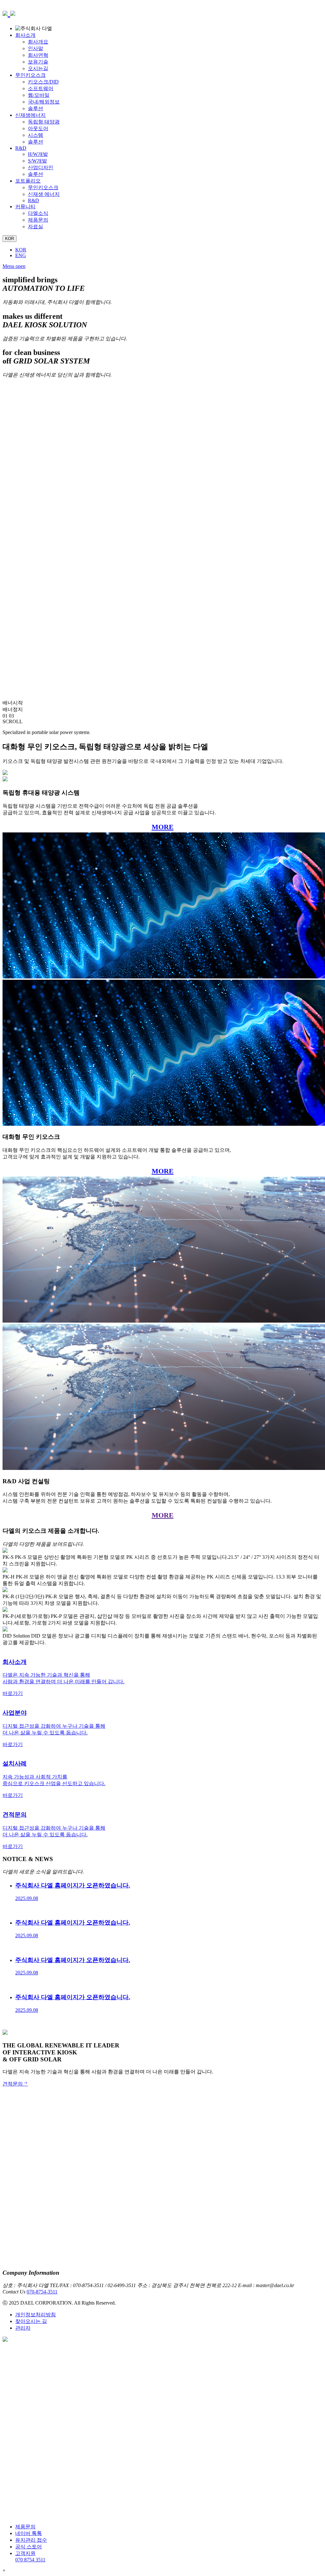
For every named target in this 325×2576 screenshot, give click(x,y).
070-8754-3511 (42, 2292)
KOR (21, 250)
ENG (21, 255)
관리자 (23, 2328)
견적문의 (13, 2084)
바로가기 (13, 1693)
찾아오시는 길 (31, 2321)
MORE (163, 827)
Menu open (14, 266)
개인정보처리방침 (36, 2315)
